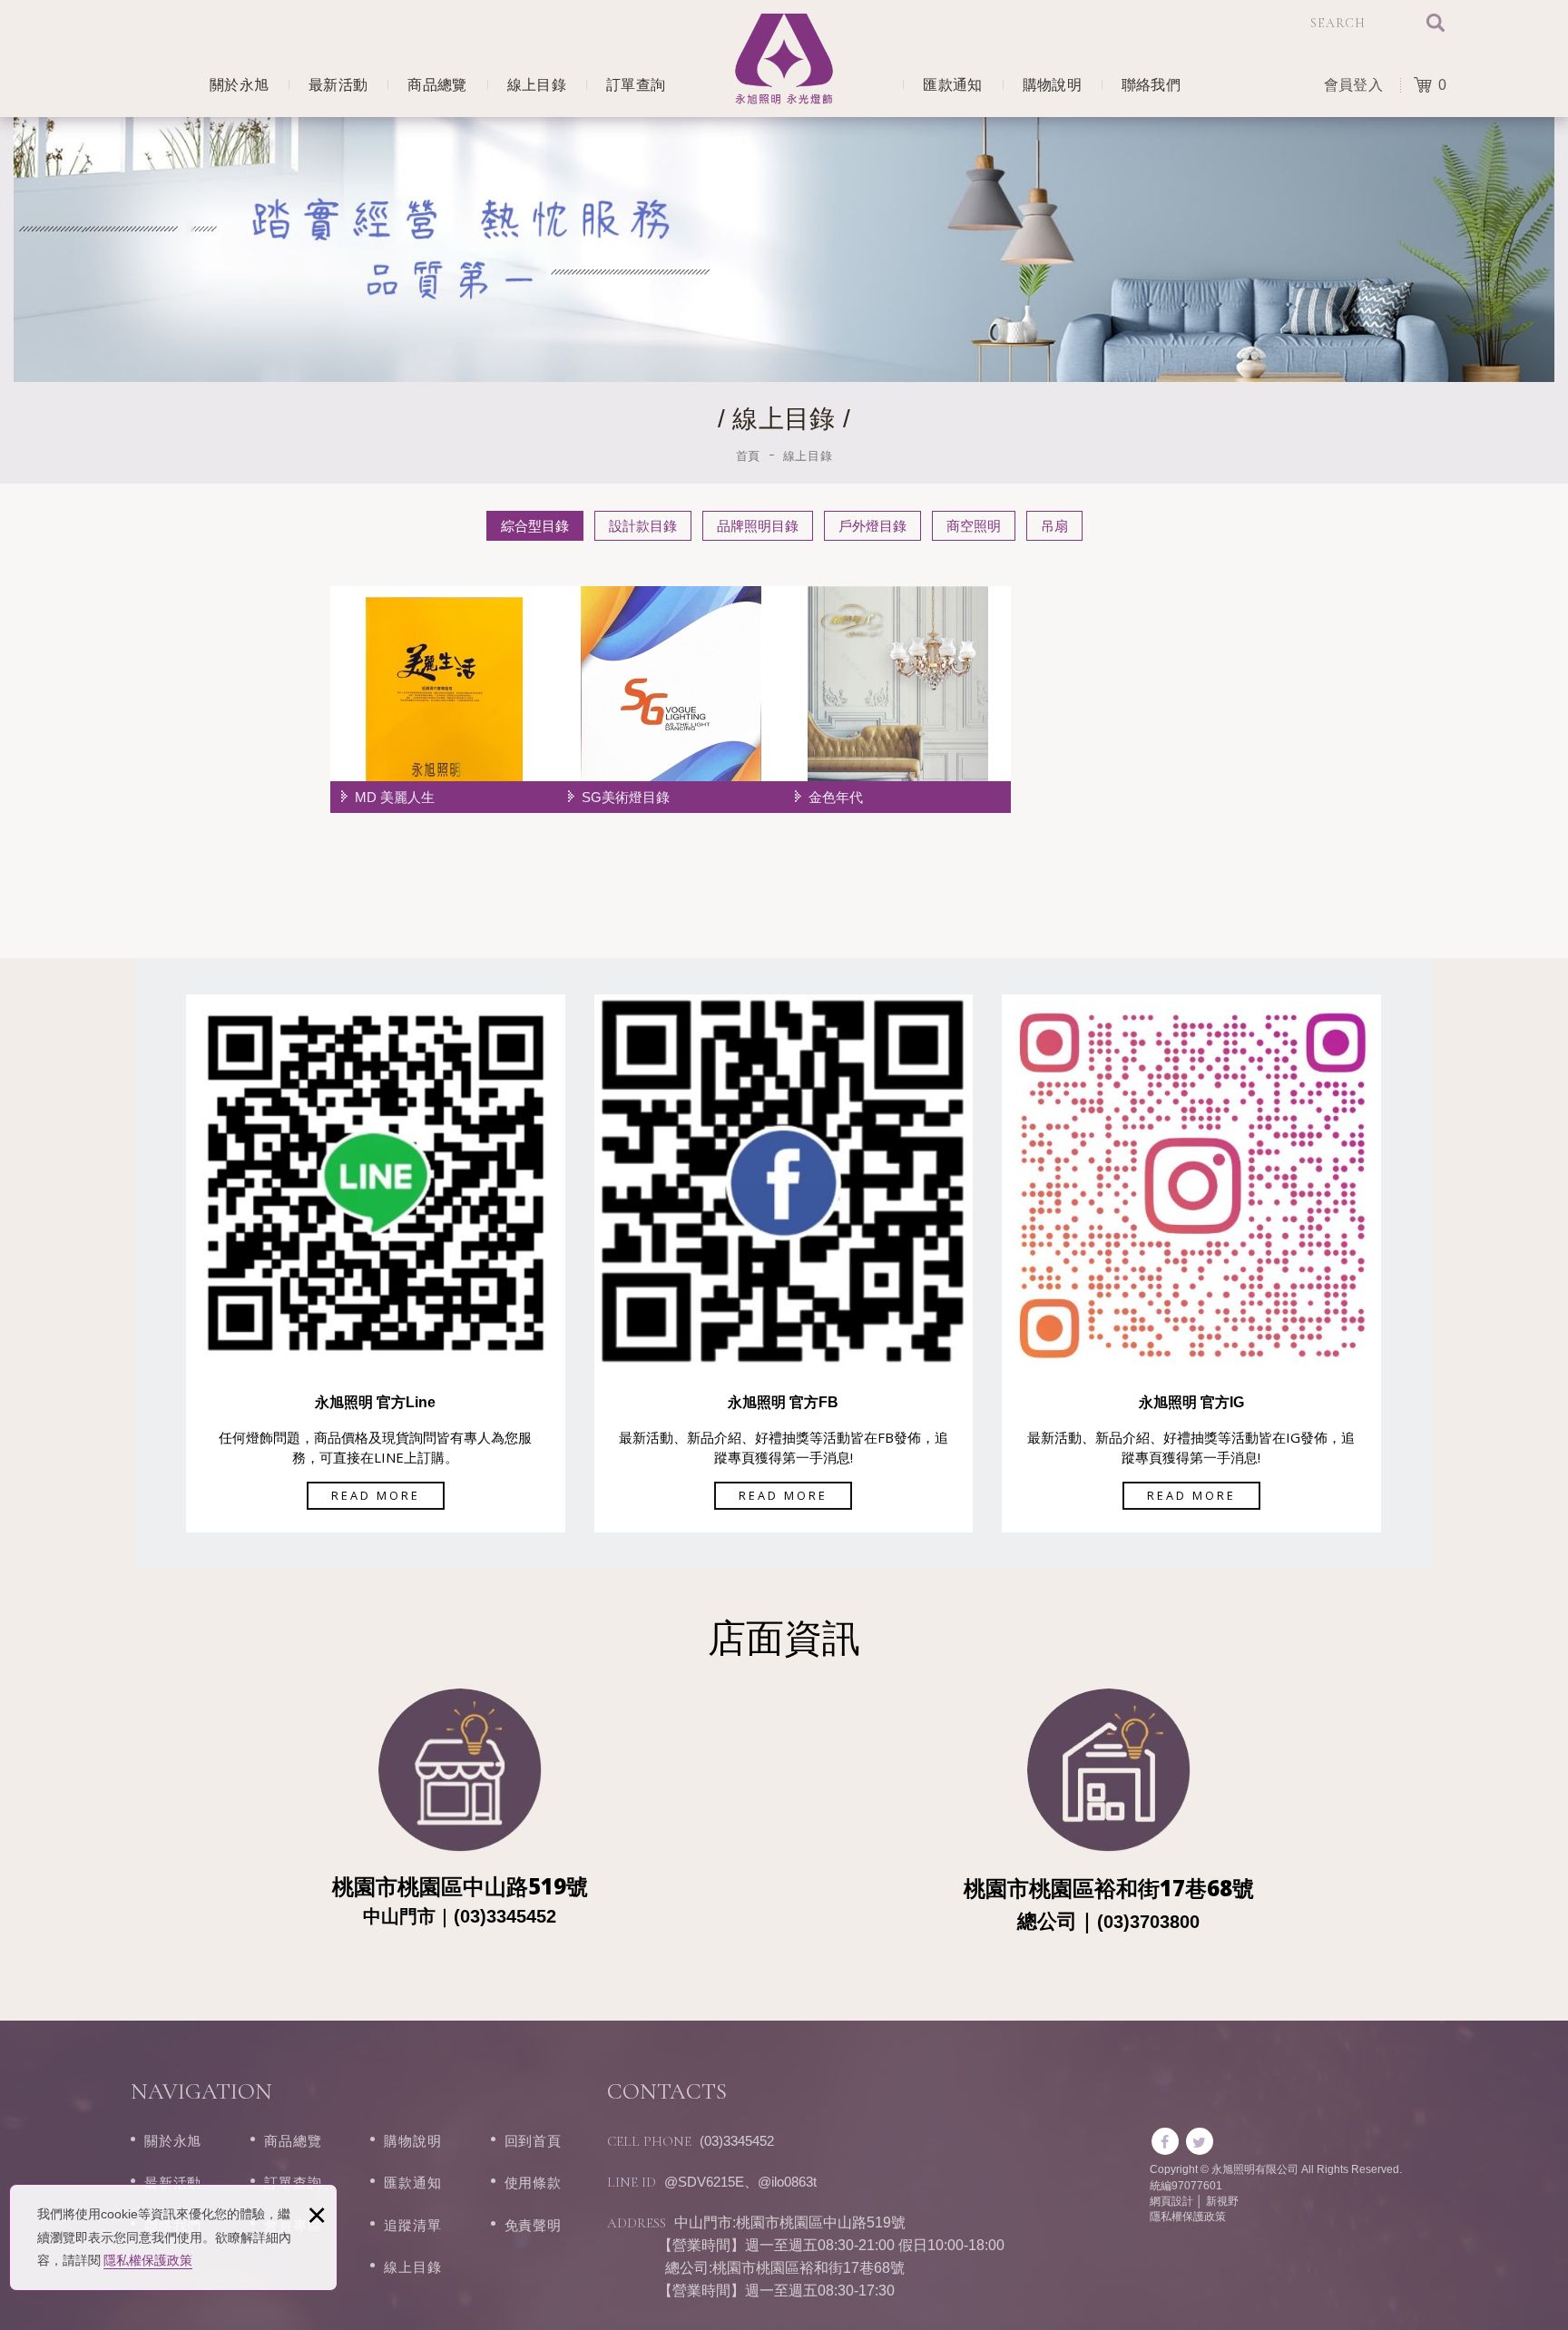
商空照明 (974, 526)
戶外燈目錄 (872, 526)
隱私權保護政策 (148, 2260)
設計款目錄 (643, 526)
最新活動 (338, 85)
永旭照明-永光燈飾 (784, 59)
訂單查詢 (636, 85)
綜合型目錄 (535, 526)
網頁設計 (1171, 2201)
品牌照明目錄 (758, 526)
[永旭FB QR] (784, 1180)
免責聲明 (533, 2225)
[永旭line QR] (376, 1180)
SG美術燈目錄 (671, 700)
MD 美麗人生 (444, 700)
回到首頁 (533, 2141)
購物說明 (1052, 85)
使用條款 (533, 2183)
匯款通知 (952, 85)
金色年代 (897, 700)
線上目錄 (537, 85)
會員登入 (1353, 85)
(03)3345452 (737, 2141)
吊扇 (1054, 526)
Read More (376, 1495)
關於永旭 (239, 85)
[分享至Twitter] (1200, 2141)
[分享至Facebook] (1165, 2141)
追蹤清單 (412, 2225)
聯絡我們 (1151, 85)
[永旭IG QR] (1191, 1180)
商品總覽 (437, 85)
